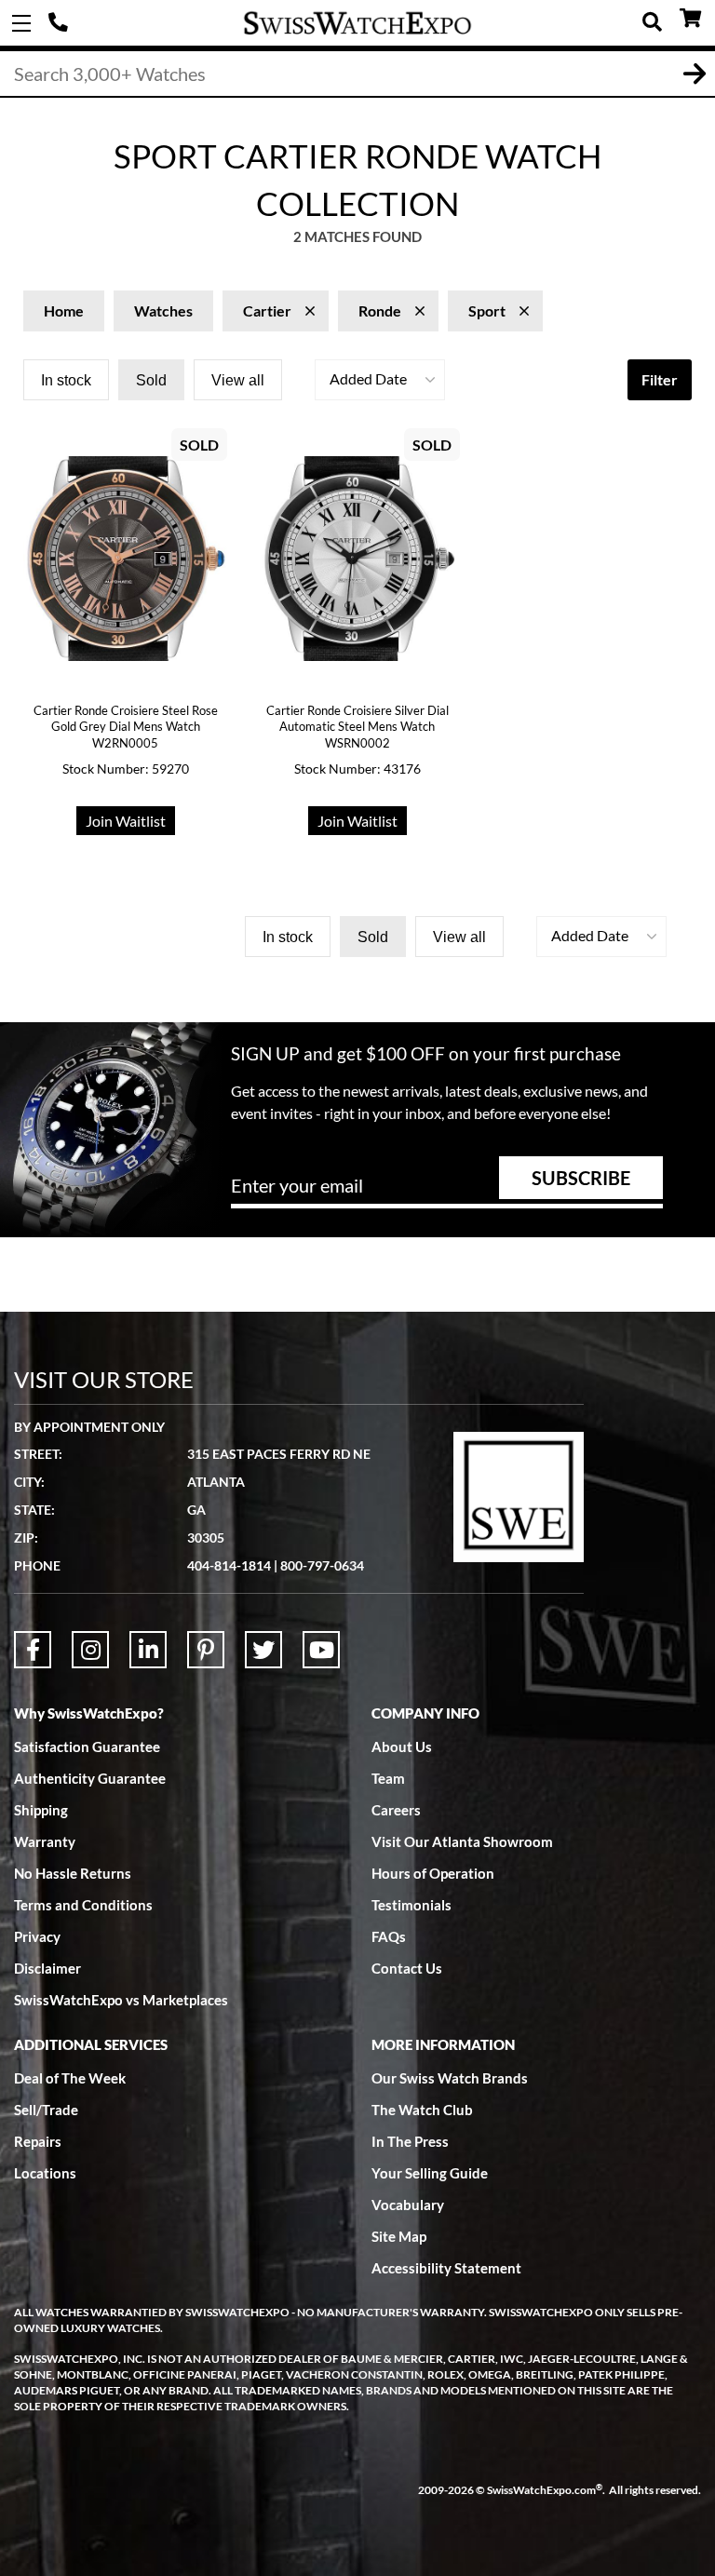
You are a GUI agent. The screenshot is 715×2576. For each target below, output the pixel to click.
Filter (660, 379)
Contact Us (407, 1968)
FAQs (389, 1936)
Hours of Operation (433, 1873)
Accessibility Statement (446, 2268)
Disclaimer (47, 1968)
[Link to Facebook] (33, 1650)
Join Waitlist (126, 821)
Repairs (38, 2141)
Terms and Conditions (83, 1905)
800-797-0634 (322, 1565)
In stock (66, 380)
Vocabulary (408, 2205)
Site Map (399, 2236)
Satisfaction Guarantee (87, 1747)
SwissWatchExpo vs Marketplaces (121, 2000)
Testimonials (411, 1905)
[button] (380, 380)
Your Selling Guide (430, 2173)
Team (388, 1778)
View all (238, 380)
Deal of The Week (70, 2078)
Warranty (45, 1841)
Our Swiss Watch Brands (450, 2078)
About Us (402, 1747)
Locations (45, 2173)
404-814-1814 (61, 23)
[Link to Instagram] (90, 1650)
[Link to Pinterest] (206, 1650)
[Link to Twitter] (263, 1650)
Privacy (37, 1936)
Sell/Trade (46, 2110)
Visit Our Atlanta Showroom (462, 1841)
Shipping (41, 1810)
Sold (151, 380)
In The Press (410, 2141)
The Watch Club (422, 2110)
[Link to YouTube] (321, 1650)
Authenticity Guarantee (90, 1778)
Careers (396, 1810)
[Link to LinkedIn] (148, 1650)
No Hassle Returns (73, 1873)
